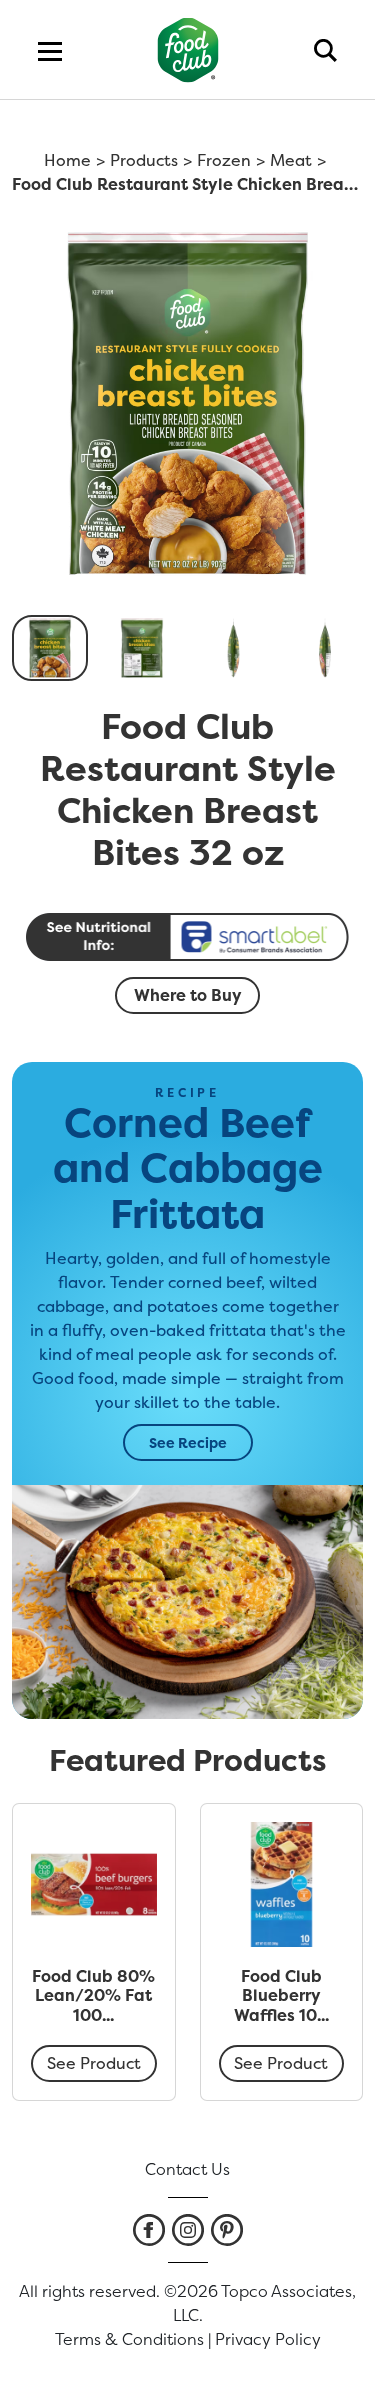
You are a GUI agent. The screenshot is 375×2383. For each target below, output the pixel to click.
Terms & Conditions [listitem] (129, 2339)
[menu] (50, 50)
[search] (325, 50)
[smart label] (188, 937)
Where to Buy (188, 995)
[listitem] (149, 2230)
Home (67, 160)
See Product (94, 2063)
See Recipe (188, 1442)
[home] (187, 49)
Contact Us (187, 2169)
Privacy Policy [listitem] (268, 2339)
